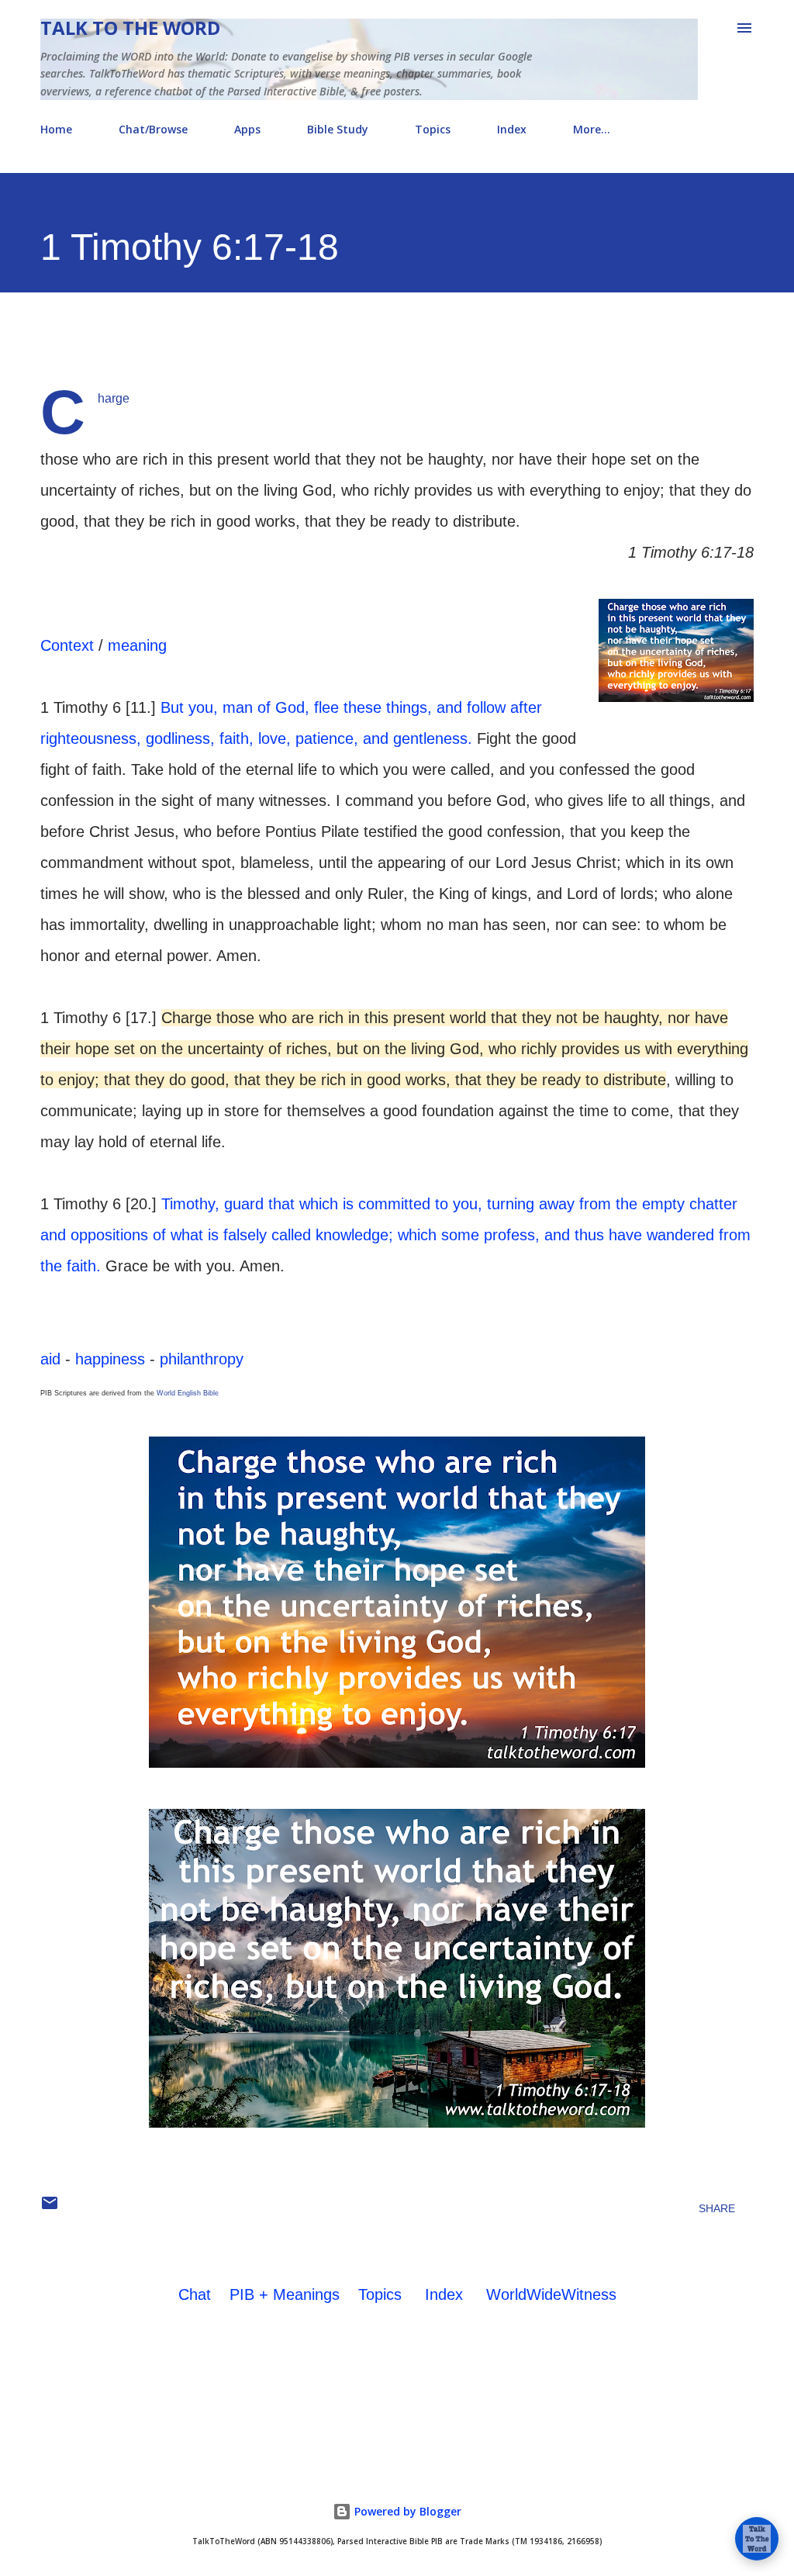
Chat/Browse (153, 129)
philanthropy (202, 1359)
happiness (110, 1359)
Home (56, 129)
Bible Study (338, 129)
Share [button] (717, 2208)
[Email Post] (50, 2208)
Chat (195, 2294)
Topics (433, 129)
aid (50, 1359)
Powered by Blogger (406, 2511)
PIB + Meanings (285, 2294)
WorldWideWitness (551, 2294)
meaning (137, 645)
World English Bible (188, 1393)
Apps (247, 129)
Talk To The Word (130, 28)
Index (512, 129)
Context (67, 645)
